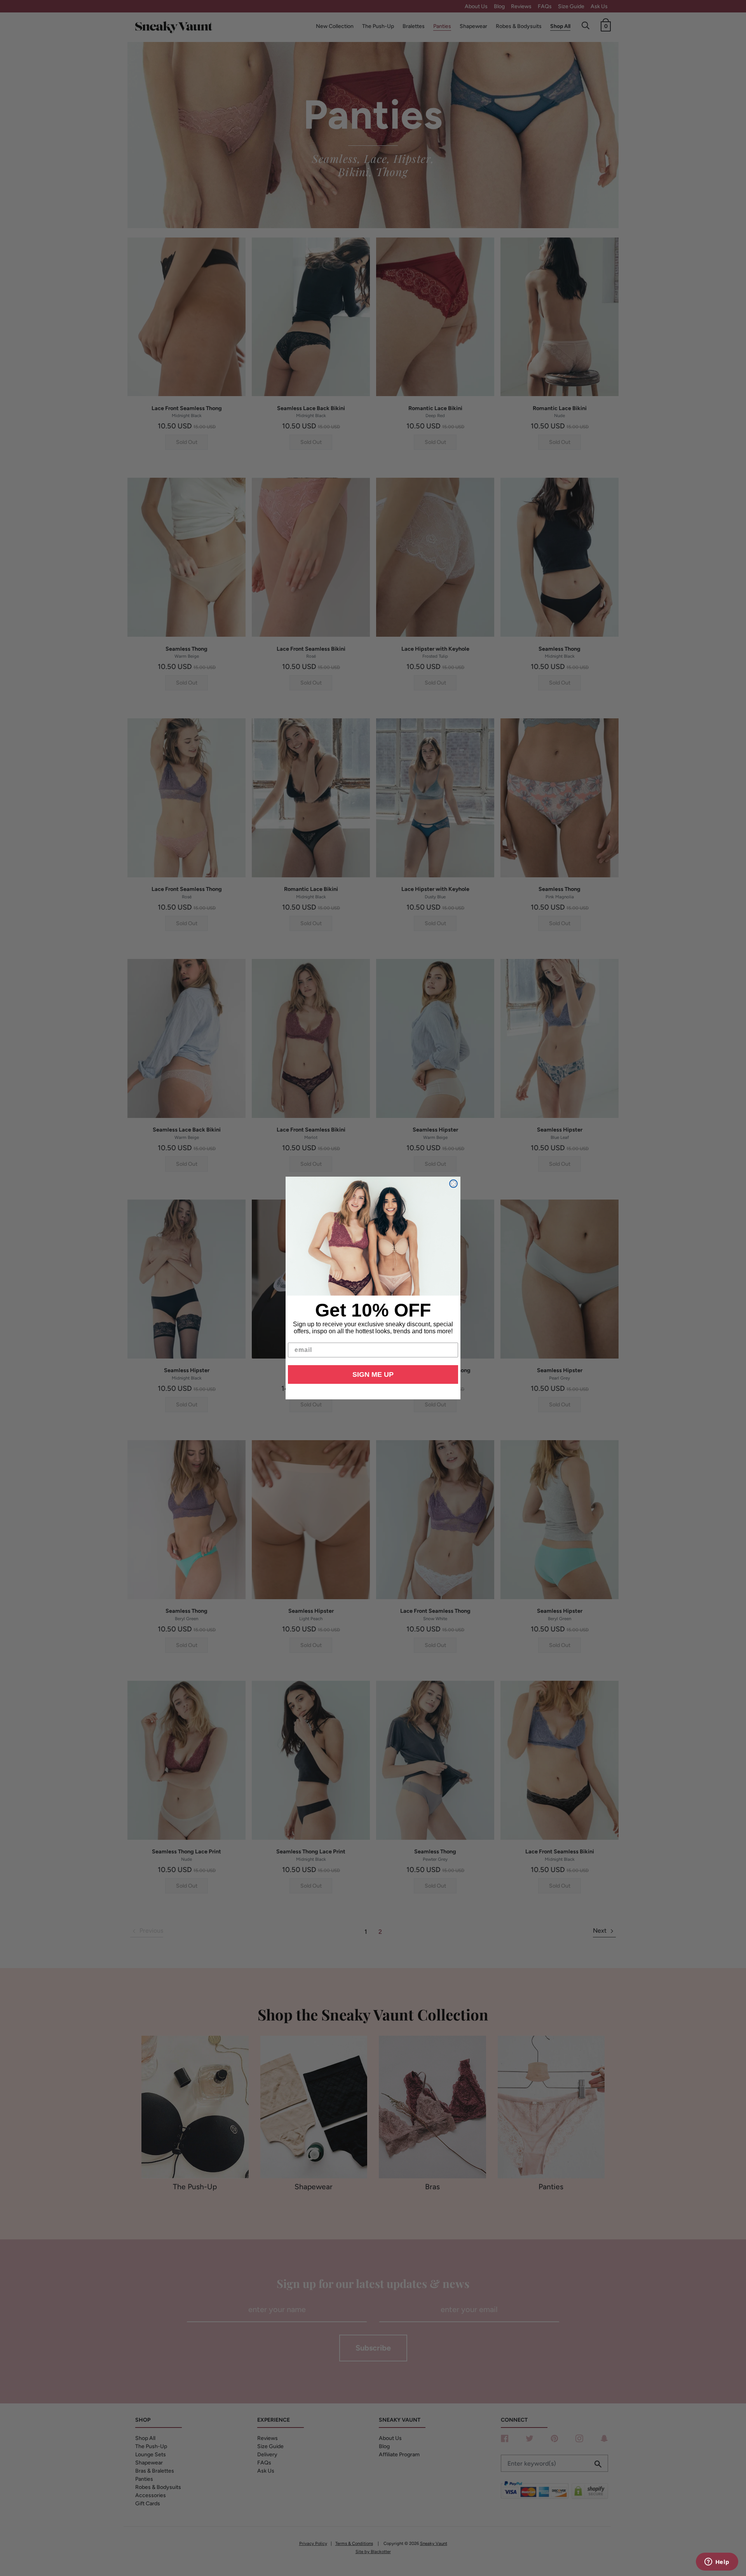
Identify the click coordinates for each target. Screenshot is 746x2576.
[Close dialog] (453, 1184)
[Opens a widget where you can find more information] (717, 2562)
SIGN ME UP (373, 1374)
